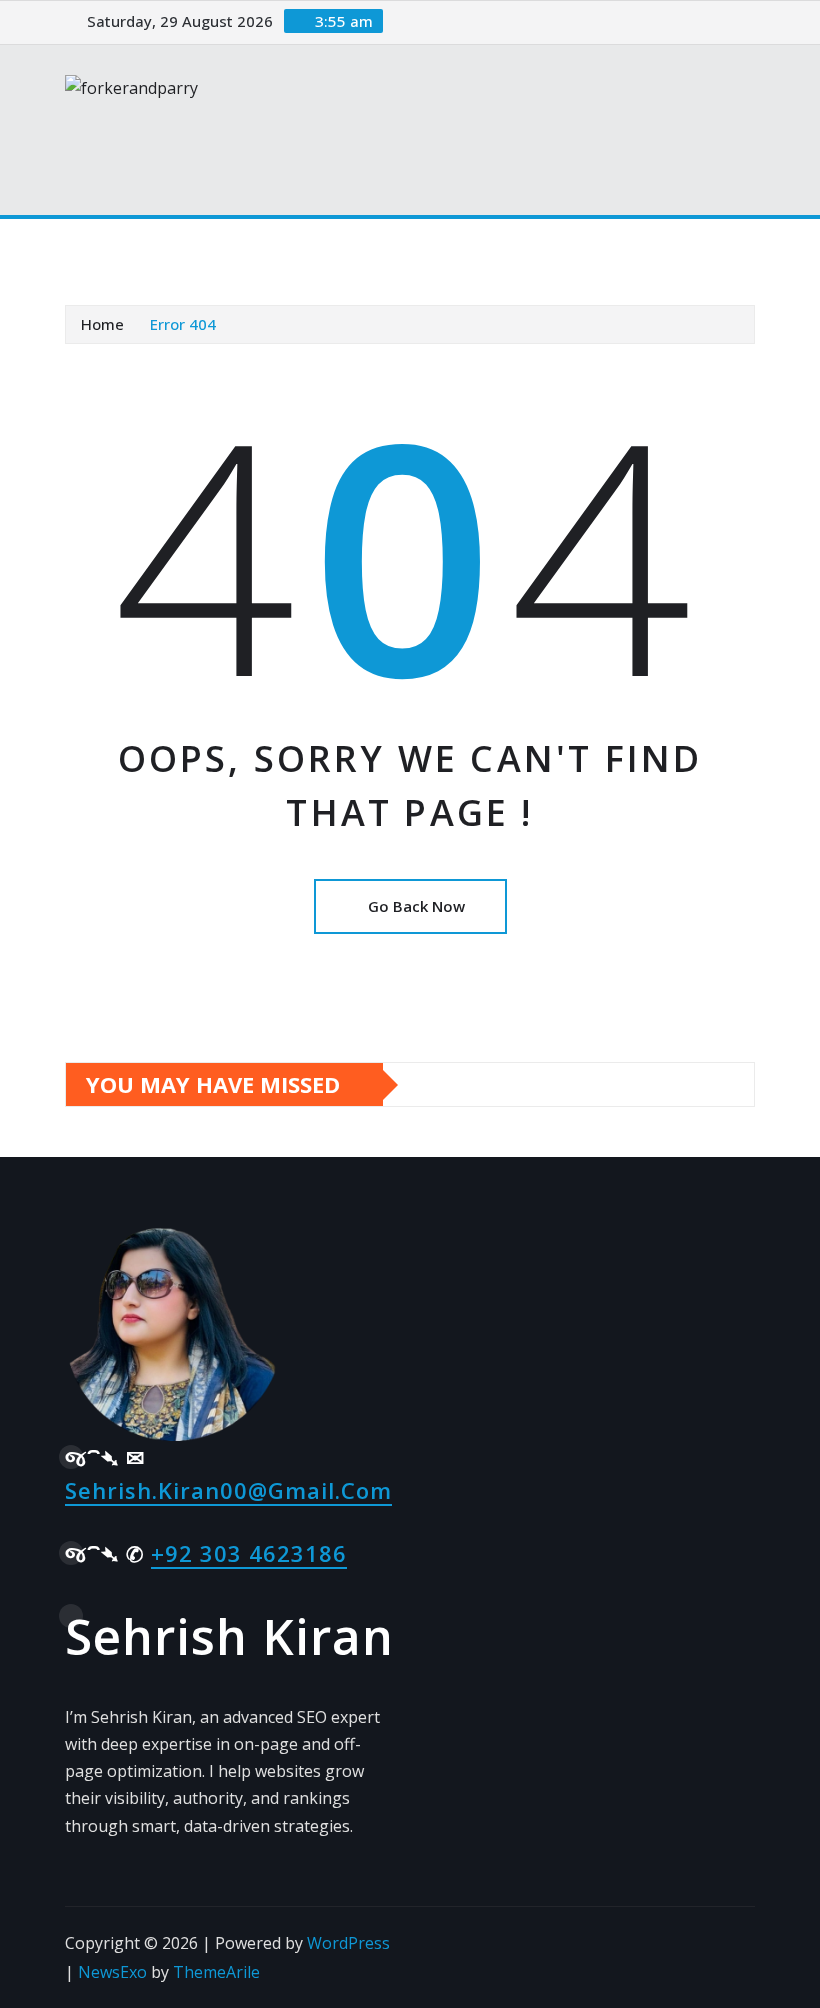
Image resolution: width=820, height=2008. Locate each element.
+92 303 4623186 (249, 1553)
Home (102, 324)
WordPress (348, 1943)
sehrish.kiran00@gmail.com (228, 1490)
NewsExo (112, 1972)
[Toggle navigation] (93, 247)
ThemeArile (216, 1972)
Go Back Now (416, 906)
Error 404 (183, 324)
